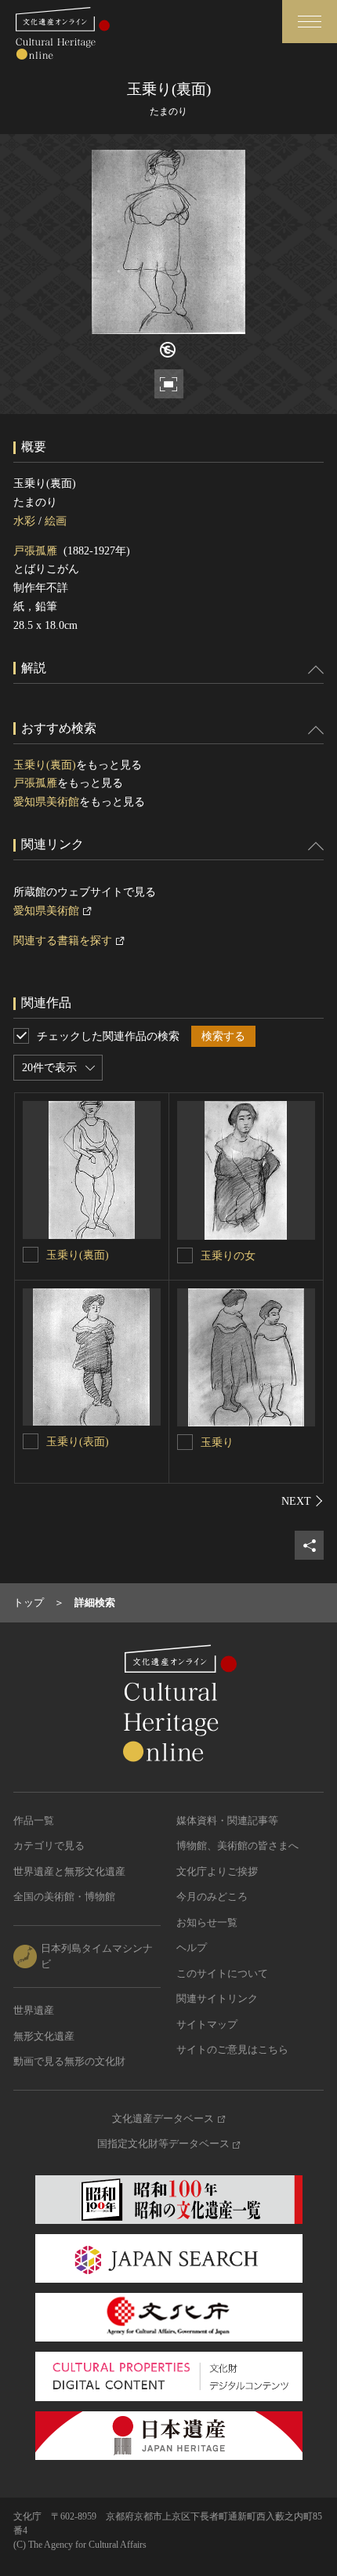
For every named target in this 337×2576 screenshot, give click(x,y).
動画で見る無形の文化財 (69, 2061)
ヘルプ (192, 1947)
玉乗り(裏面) (45, 765)
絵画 (56, 521)
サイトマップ (207, 2024)
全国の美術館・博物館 (64, 1897)
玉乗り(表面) (78, 1442)
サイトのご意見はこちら (232, 2049)
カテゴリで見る (49, 1846)
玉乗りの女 (228, 1256)
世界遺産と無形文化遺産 (69, 1871)
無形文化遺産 (44, 2036)
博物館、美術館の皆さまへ (237, 1846)
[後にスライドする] (303, 1501)
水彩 (24, 521)
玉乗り (217, 1442)
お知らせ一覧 (207, 1922)
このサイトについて (222, 1973)
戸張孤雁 (35, 551)
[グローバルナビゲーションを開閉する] (310, 22)
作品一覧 (34, 1820)
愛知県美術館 (46, 802)
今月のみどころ (212, 1897)
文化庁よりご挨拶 (217, 1871)
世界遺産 (34, 2010)
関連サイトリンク (217, 1998)
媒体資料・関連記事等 (227, 1820)
